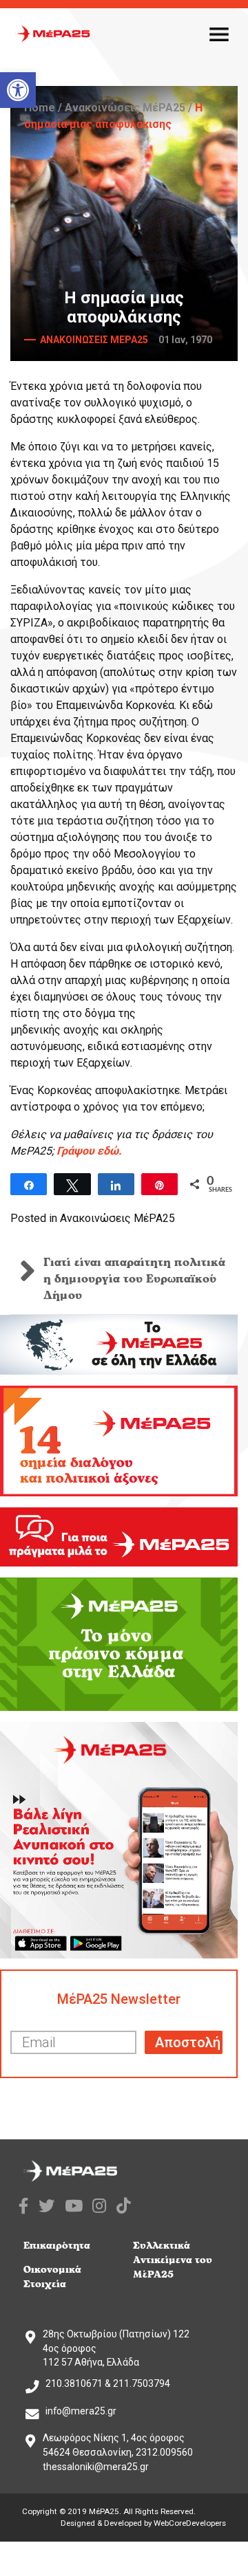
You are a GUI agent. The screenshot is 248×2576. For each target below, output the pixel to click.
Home (40, 108)
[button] (18, 90)
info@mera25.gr (81, 2411)
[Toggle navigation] (219, 34)
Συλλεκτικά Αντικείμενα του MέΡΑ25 (173, 2260)
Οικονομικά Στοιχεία (52, 2277)
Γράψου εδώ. (89, 1151)
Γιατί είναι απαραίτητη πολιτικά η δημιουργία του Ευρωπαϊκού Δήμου (134, 1279)
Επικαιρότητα (57, 2246)
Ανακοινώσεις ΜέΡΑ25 (125, 108)
